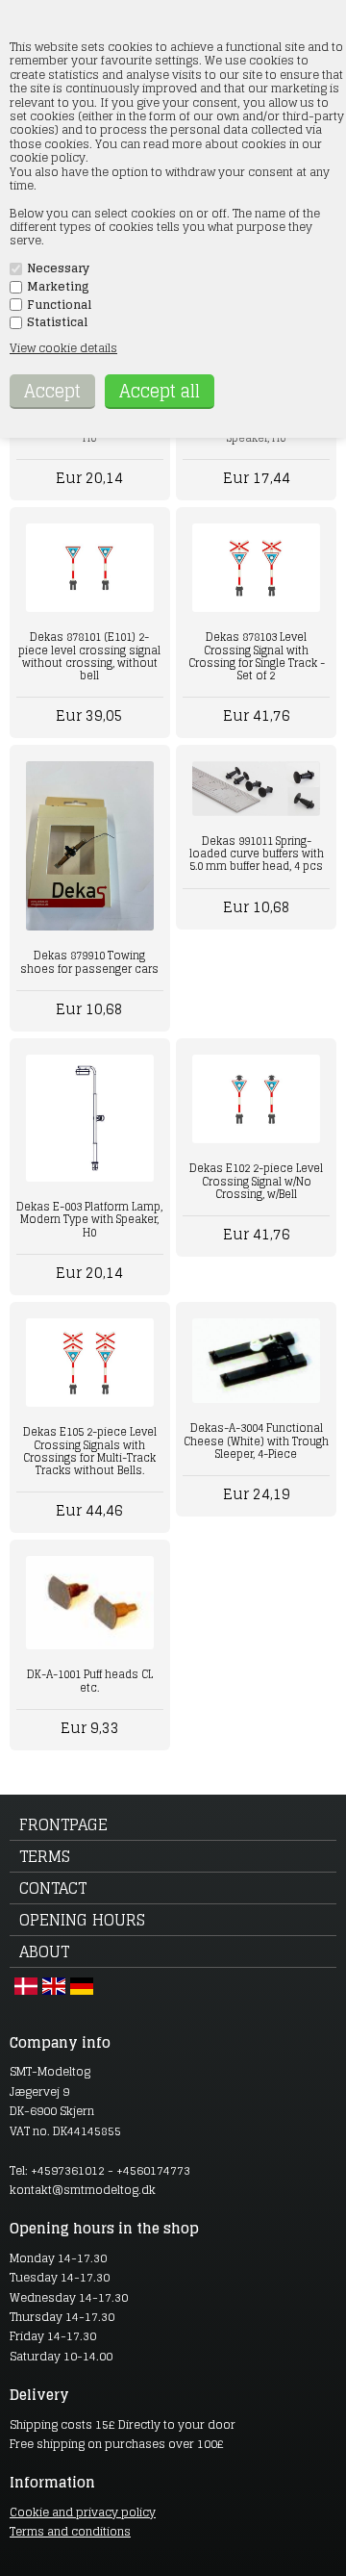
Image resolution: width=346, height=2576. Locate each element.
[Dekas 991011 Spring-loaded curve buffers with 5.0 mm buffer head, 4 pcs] (256, 789)
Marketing (58, 287)
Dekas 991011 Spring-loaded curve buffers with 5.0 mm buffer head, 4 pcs (257, 854)
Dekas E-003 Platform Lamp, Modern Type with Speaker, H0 (89, 1219)
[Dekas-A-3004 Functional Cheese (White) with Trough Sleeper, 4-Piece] (256, 1361)
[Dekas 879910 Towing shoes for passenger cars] (89, 846)
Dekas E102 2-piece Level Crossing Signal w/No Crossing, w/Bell (256, 1181)
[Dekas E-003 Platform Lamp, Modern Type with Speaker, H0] (89, 1118)
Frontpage (63, 1824)
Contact (53, 1888)
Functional (59, 305)
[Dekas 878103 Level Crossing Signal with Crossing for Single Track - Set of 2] (256, 568)
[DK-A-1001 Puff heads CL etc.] (89, 1603)
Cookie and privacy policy (83, 2512)
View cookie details (63, 348)
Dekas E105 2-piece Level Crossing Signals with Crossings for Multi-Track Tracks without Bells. (90, 1451)
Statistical (57, 322)
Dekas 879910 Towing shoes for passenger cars (89, 962)
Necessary (58, 268)
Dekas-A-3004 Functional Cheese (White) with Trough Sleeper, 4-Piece (256, 1441)
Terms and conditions (70, 2531)
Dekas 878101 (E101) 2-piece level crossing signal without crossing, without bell (89, 656)
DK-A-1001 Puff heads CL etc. (90, 1681)
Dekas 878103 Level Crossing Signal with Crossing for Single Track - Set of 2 (257, 656)
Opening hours (82, 1920)
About (44, 1951)
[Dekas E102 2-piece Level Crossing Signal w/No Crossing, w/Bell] (256, 1099)
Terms (45, 1856)
